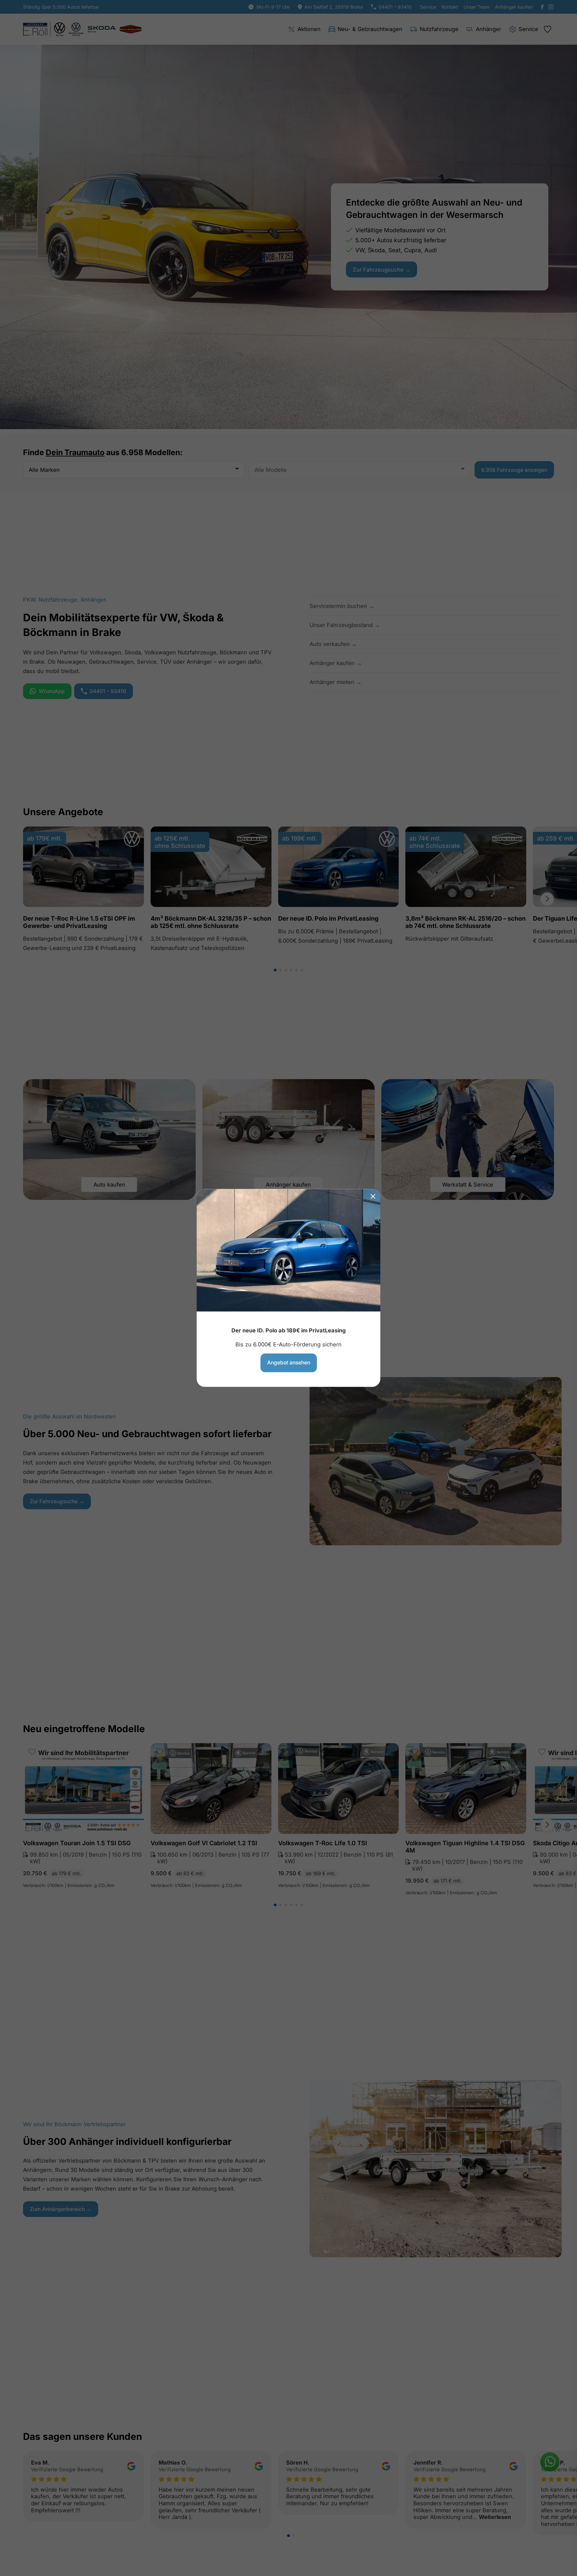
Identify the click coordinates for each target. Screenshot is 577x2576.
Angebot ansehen (289, 1363)
